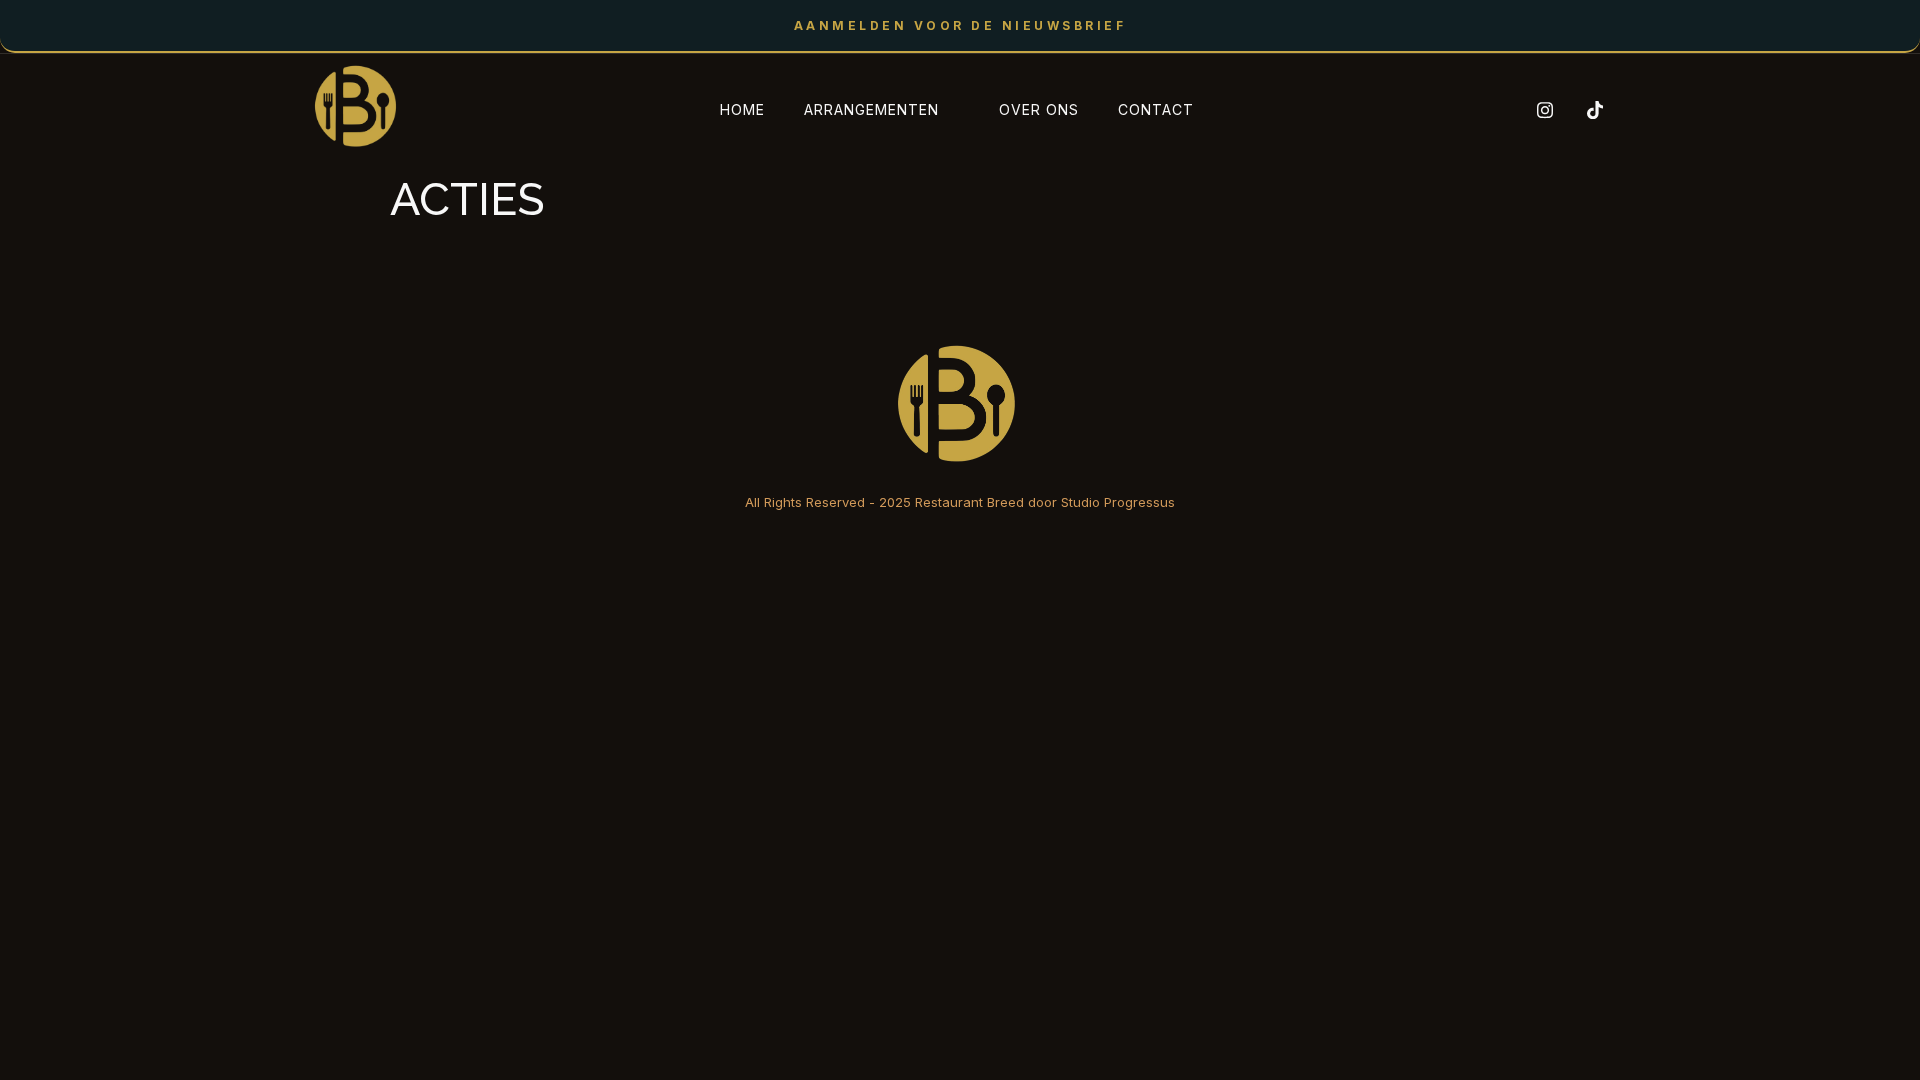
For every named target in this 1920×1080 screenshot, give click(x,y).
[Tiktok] (1588, 110)
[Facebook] (1488, 110)
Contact (1156, 109)
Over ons (1039, 109)
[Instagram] (1538, 110)
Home (742, 109)
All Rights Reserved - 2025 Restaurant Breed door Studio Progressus (960, 502)
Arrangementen (871, 109)
